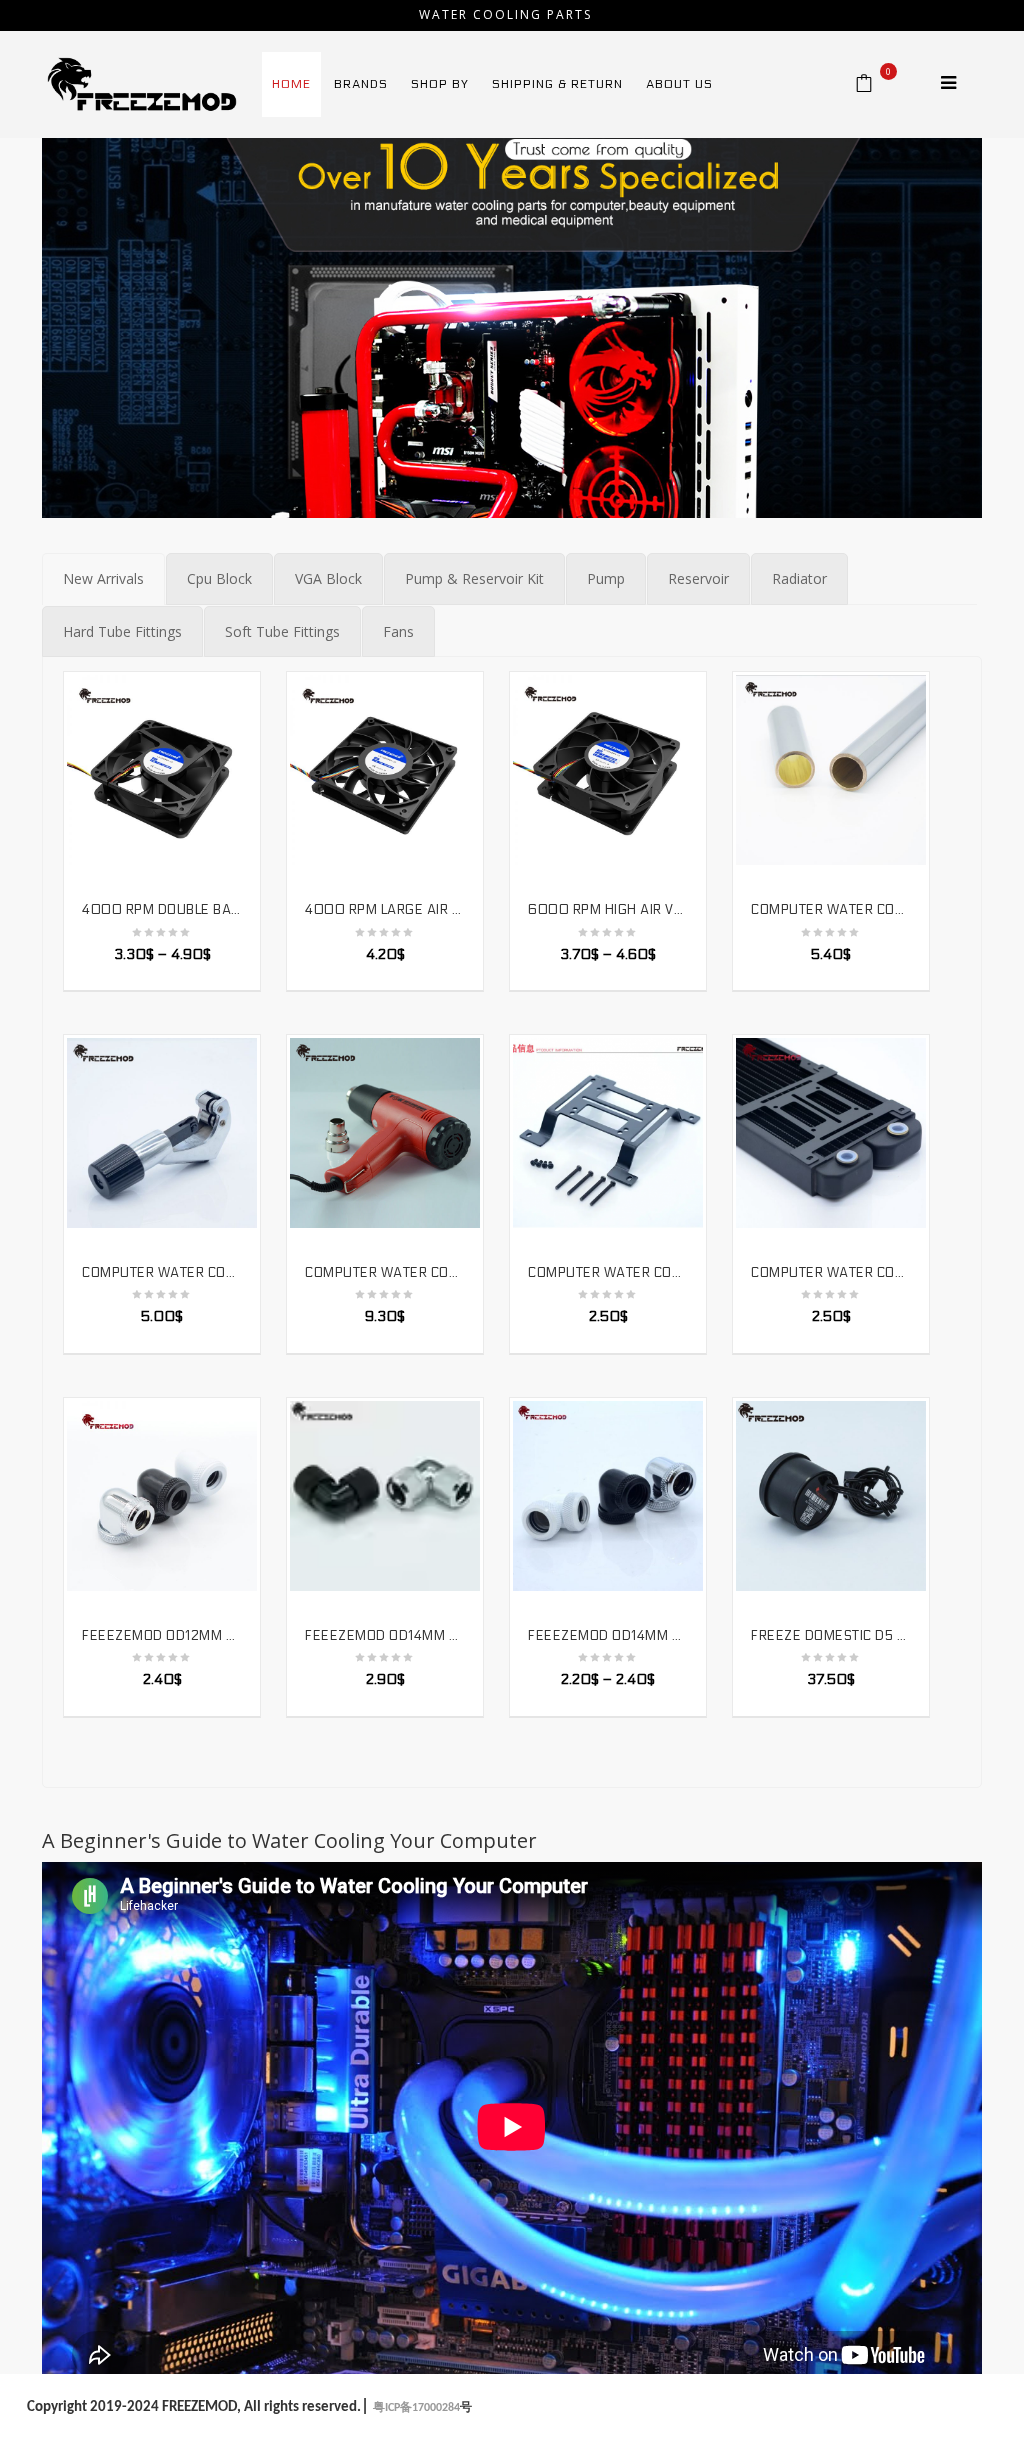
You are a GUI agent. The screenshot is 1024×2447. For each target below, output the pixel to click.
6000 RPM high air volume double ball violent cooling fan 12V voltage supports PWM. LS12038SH (608, 910)
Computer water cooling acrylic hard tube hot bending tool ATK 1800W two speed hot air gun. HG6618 (385, 1273)
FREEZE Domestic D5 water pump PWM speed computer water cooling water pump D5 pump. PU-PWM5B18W (831, 1636)
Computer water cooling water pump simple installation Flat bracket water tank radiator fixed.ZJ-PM (831, 1273)
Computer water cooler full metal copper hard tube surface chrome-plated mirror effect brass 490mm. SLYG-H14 (831, 910)
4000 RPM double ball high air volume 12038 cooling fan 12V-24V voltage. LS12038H (162, 910)
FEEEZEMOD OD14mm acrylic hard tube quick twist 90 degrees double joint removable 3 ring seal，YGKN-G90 (385, 1636)
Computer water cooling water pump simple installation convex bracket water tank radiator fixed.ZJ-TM (608, 1273)
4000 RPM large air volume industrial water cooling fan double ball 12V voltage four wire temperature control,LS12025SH (385, 910)
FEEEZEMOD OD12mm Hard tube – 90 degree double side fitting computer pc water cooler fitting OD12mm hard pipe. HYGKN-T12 (162, 1636)
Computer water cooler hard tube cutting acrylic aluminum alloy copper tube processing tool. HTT (162, 1273)
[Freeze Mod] (142, 83)
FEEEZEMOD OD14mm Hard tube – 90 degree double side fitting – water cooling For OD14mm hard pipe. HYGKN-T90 (608, 1636)
